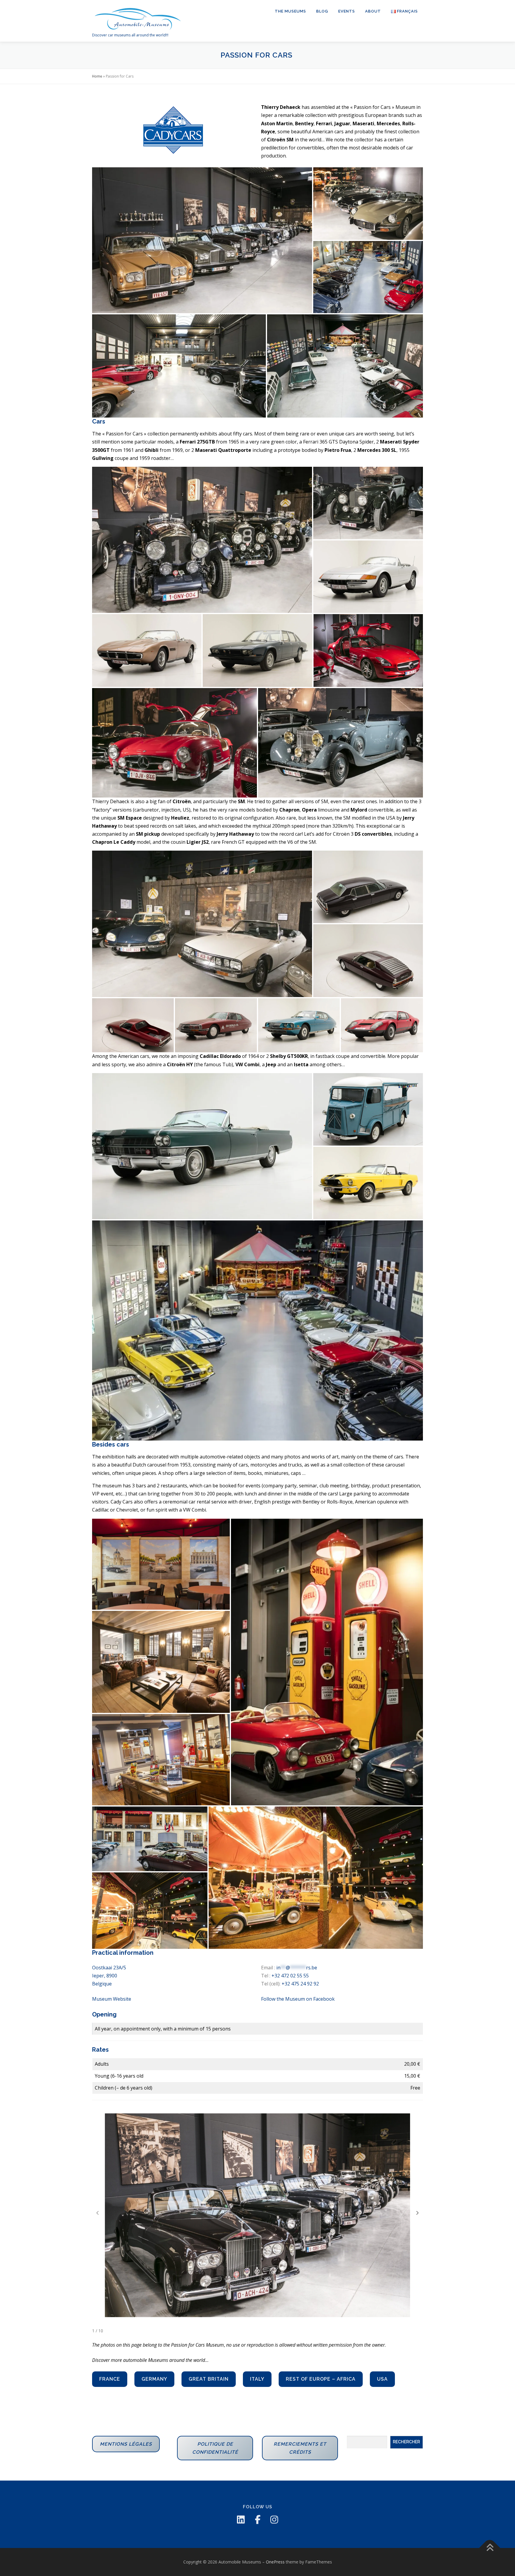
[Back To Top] (490, 2548)
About (373, 11)
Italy (257, 2379)
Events (347, 11)
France (110, 2379)
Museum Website (112, 1999)
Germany (154, 2379)
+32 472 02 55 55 (290, 1976)
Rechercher (406, 2442)
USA (382, 2379)
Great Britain (209, 2379)
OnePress (275, 2562)
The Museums (290, 11)
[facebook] (257, 2520)
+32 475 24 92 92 (300, 1984)
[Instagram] (274, 2520)
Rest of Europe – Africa (321, 2379)
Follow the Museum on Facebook (298, 1999)
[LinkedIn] (241, 2520)
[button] (418, 2213)
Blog (322, 11)
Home (97, 76)
